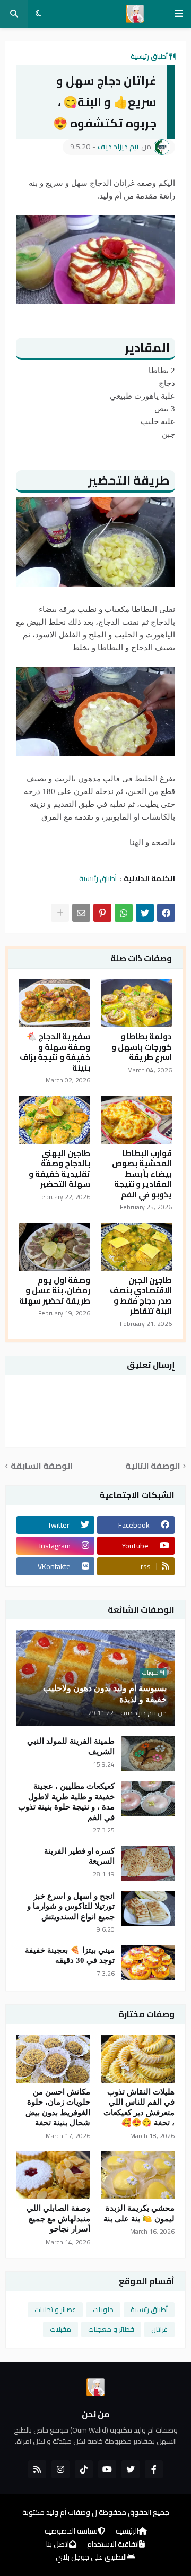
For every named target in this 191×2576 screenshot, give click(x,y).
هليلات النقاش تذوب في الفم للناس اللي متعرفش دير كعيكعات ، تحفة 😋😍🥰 (139, 2108)
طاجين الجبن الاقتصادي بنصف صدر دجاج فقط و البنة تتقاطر (141, 1296)
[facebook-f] (154, 2469)
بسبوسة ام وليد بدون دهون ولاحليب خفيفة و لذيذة (105, 1694)
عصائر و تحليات (55, 2310)
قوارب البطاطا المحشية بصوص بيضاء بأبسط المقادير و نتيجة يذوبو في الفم (142, 1174)
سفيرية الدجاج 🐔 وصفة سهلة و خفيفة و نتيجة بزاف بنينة (55, 1052)
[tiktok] (84, 2469)
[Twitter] (145, 913)
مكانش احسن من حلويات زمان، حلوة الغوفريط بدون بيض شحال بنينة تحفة (58, 2108)
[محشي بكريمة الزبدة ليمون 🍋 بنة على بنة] (138, 2175)
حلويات (103, 2310)
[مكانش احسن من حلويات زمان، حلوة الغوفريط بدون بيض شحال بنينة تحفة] (53, 2059)
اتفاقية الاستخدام (113, 2545)
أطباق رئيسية (149, 56)
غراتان (159, 2329)
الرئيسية (127, 2531)
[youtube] (107, 2469)
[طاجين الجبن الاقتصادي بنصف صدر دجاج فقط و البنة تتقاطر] (136, 1247)
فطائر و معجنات (111, 2329)
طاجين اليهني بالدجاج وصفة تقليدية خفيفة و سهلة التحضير (59, 1169)
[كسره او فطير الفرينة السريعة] (148, 1863)
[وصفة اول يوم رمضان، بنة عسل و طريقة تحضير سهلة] (55, 1247)
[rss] (37, 2469)
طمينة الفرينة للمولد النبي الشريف (71, 1746)
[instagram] (60, 2469)
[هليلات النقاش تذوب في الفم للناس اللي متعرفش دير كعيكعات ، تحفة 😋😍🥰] (138, 2059)
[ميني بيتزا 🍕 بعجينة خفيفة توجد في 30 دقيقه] (148, 1963)
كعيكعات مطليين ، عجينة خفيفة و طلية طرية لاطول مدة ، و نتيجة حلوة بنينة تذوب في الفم (66, 1802)
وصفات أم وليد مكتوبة (56, 2512)
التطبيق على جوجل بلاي (91, 2557)
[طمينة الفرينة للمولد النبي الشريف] (148, 1754)
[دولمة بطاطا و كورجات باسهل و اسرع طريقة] (136, 1003)
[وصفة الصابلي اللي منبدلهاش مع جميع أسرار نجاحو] (53, 2175)
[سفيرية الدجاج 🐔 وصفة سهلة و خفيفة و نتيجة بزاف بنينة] (55, 1003)
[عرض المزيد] (60, 913)
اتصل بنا (58, 2545)
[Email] (81, 913)
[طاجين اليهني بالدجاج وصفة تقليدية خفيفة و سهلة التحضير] (55, 1120)
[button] (179, 14)
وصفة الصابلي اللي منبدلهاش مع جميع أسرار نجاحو (58, 2219)
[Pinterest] (102, 913)
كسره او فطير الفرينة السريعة (79, 1856)
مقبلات (60, 2329)
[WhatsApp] (124, 913)
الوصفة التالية (153, 1466)
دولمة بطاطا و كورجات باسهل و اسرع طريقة (142, 1047)
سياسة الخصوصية (71, 2531)
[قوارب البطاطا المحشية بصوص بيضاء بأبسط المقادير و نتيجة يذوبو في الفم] (136, 1120)
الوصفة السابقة (42, 1466)
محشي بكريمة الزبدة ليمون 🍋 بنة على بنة (139, 2213)
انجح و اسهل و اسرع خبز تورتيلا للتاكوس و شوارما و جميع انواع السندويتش (71, 1906)
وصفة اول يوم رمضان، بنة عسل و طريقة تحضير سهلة (55, 1291)
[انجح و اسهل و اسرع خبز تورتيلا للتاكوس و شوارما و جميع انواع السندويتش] (148, 1909)
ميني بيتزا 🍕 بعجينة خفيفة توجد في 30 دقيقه (70, 1955)
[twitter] (131, 2469)
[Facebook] (166, 913)
